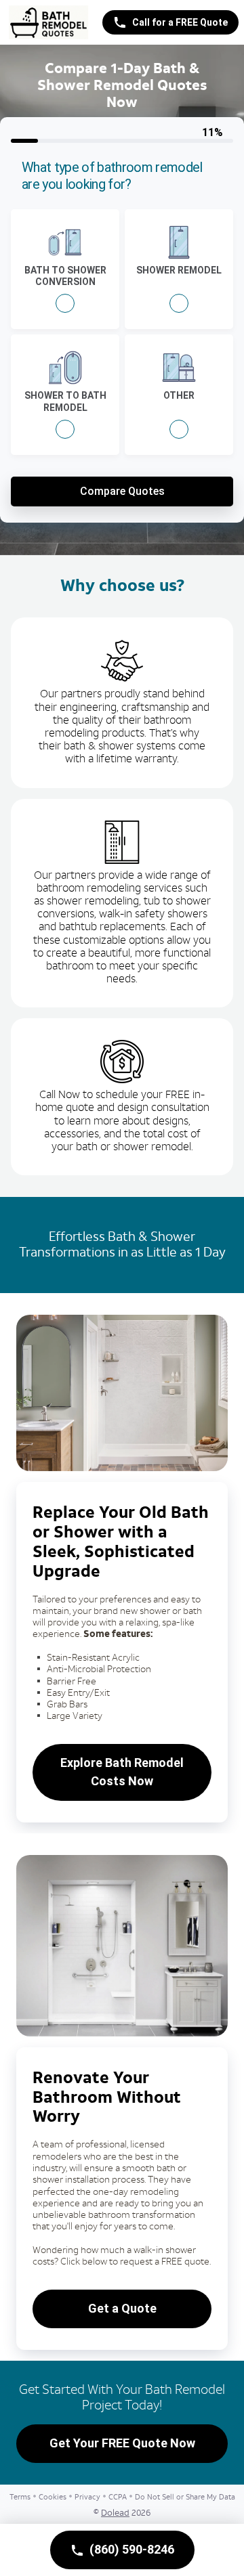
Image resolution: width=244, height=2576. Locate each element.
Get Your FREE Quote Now (122, 2443)
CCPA (118, 2497)
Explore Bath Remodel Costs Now (122, 1772)
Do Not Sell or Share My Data (185, 2497)
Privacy (87, 2497)
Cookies (53, 2497)
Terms (20, 2497)
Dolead (115, 2513)
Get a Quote (122, 2308)
